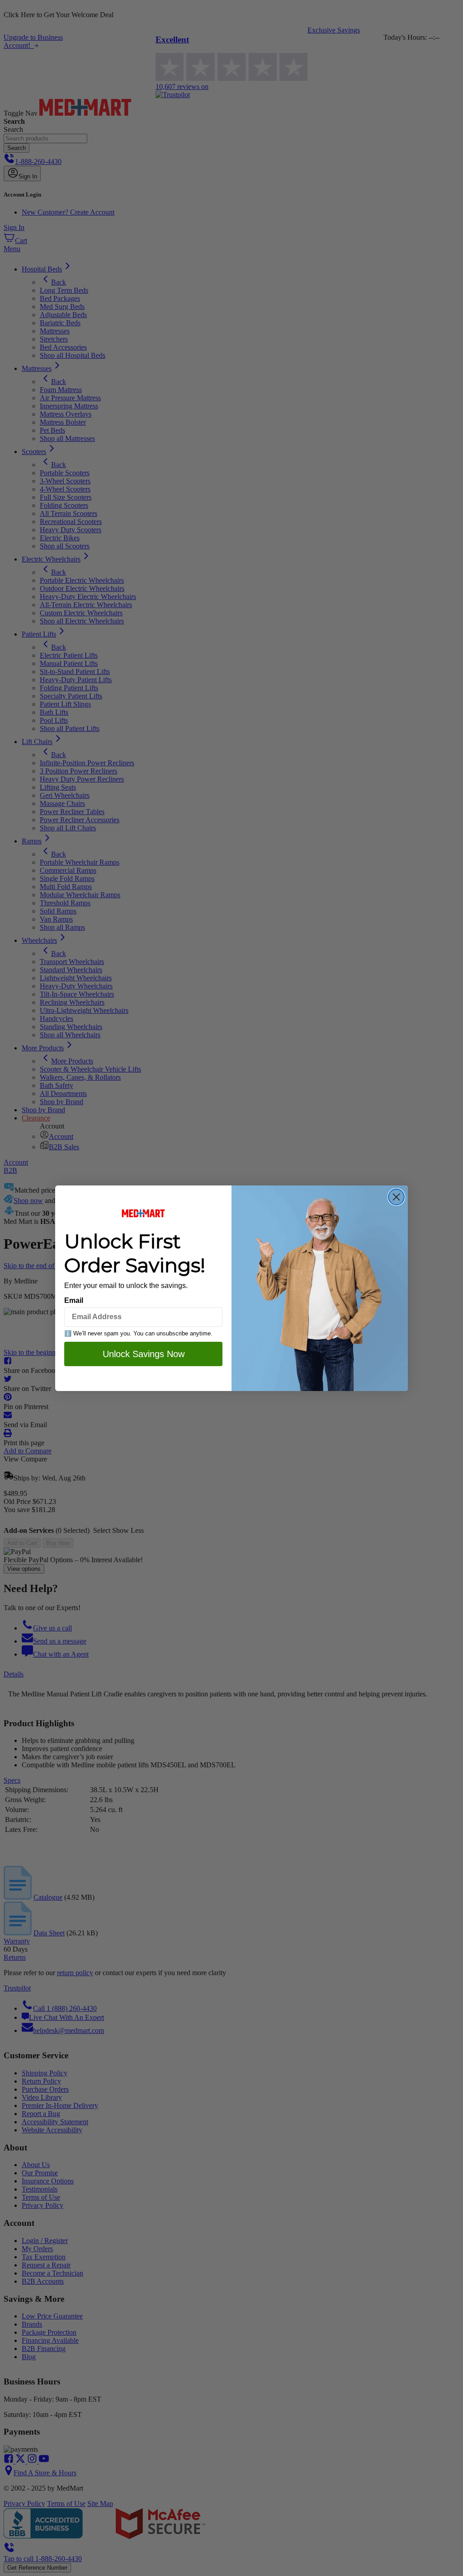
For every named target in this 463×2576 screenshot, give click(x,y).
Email (74, 1300)
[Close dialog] (396, 1197)
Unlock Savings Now (144, 1354)
